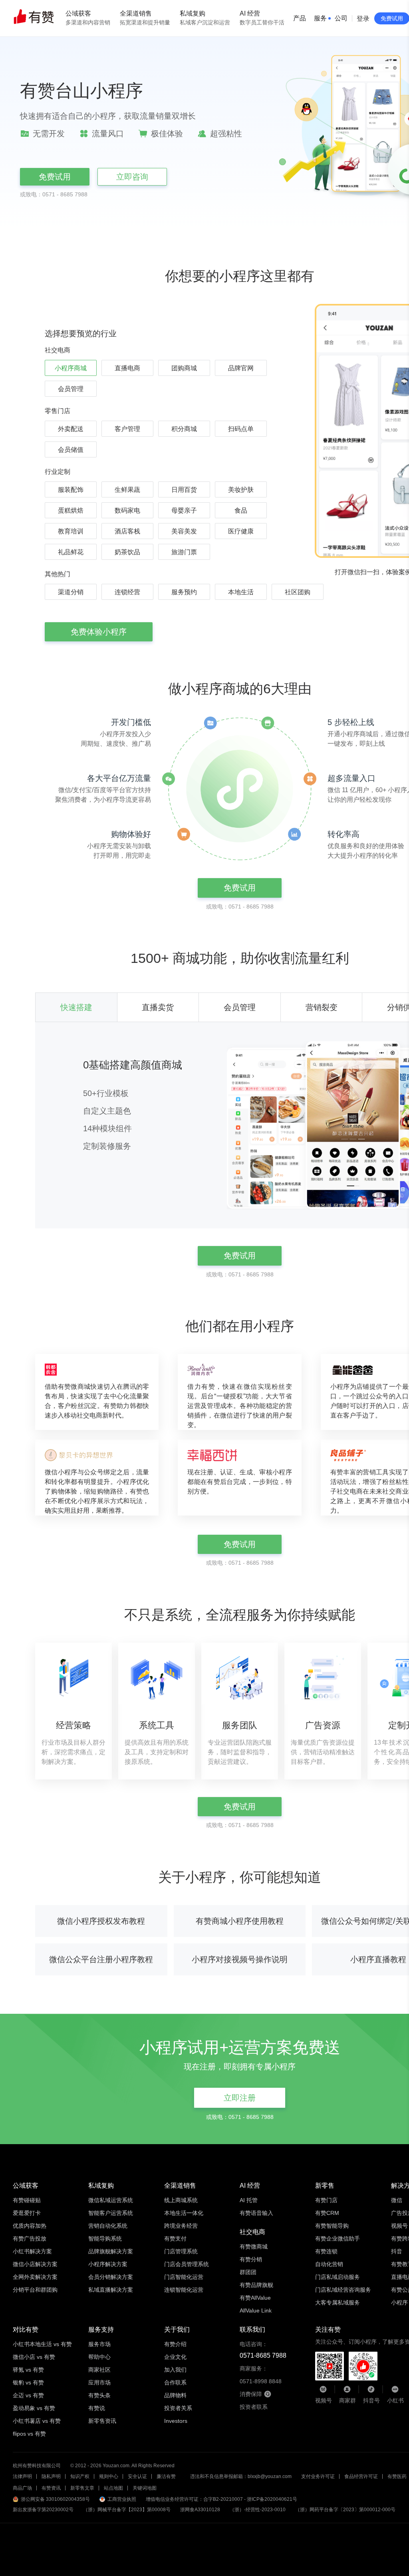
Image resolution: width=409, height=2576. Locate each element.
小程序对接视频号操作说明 (240, 1959)
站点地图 (113, 2488)
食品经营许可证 (361, 2476)
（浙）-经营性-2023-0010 (258, 2510)
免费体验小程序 (99, 632)
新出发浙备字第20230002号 (43, 2510)
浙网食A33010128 (200, 2510)
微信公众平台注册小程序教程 (101, 1959)
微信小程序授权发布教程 (101, 1921)
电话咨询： (263, 2350)
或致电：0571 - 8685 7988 (54, 194)
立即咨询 (132, 177)
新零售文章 (82, 2488)
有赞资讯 (51, 2488)
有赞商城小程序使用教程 (240, 1921)
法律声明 (22, 2476)
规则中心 (109, 2476)
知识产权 (80, 2476)
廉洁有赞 (166, 2476)
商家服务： (261, 2375)
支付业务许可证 (318, 2476)
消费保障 (251, 2394)
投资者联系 (254, 2407)
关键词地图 (145, 2488)
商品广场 (22, 2488)
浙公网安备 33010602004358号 (55, 2499)
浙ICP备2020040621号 (272, 2499)
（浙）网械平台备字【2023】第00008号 (127, 2510)
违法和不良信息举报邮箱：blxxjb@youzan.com (241, 2476)
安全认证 (137, 2476)
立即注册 (240, 2098)
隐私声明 (51, 2476)
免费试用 (55, 177)
